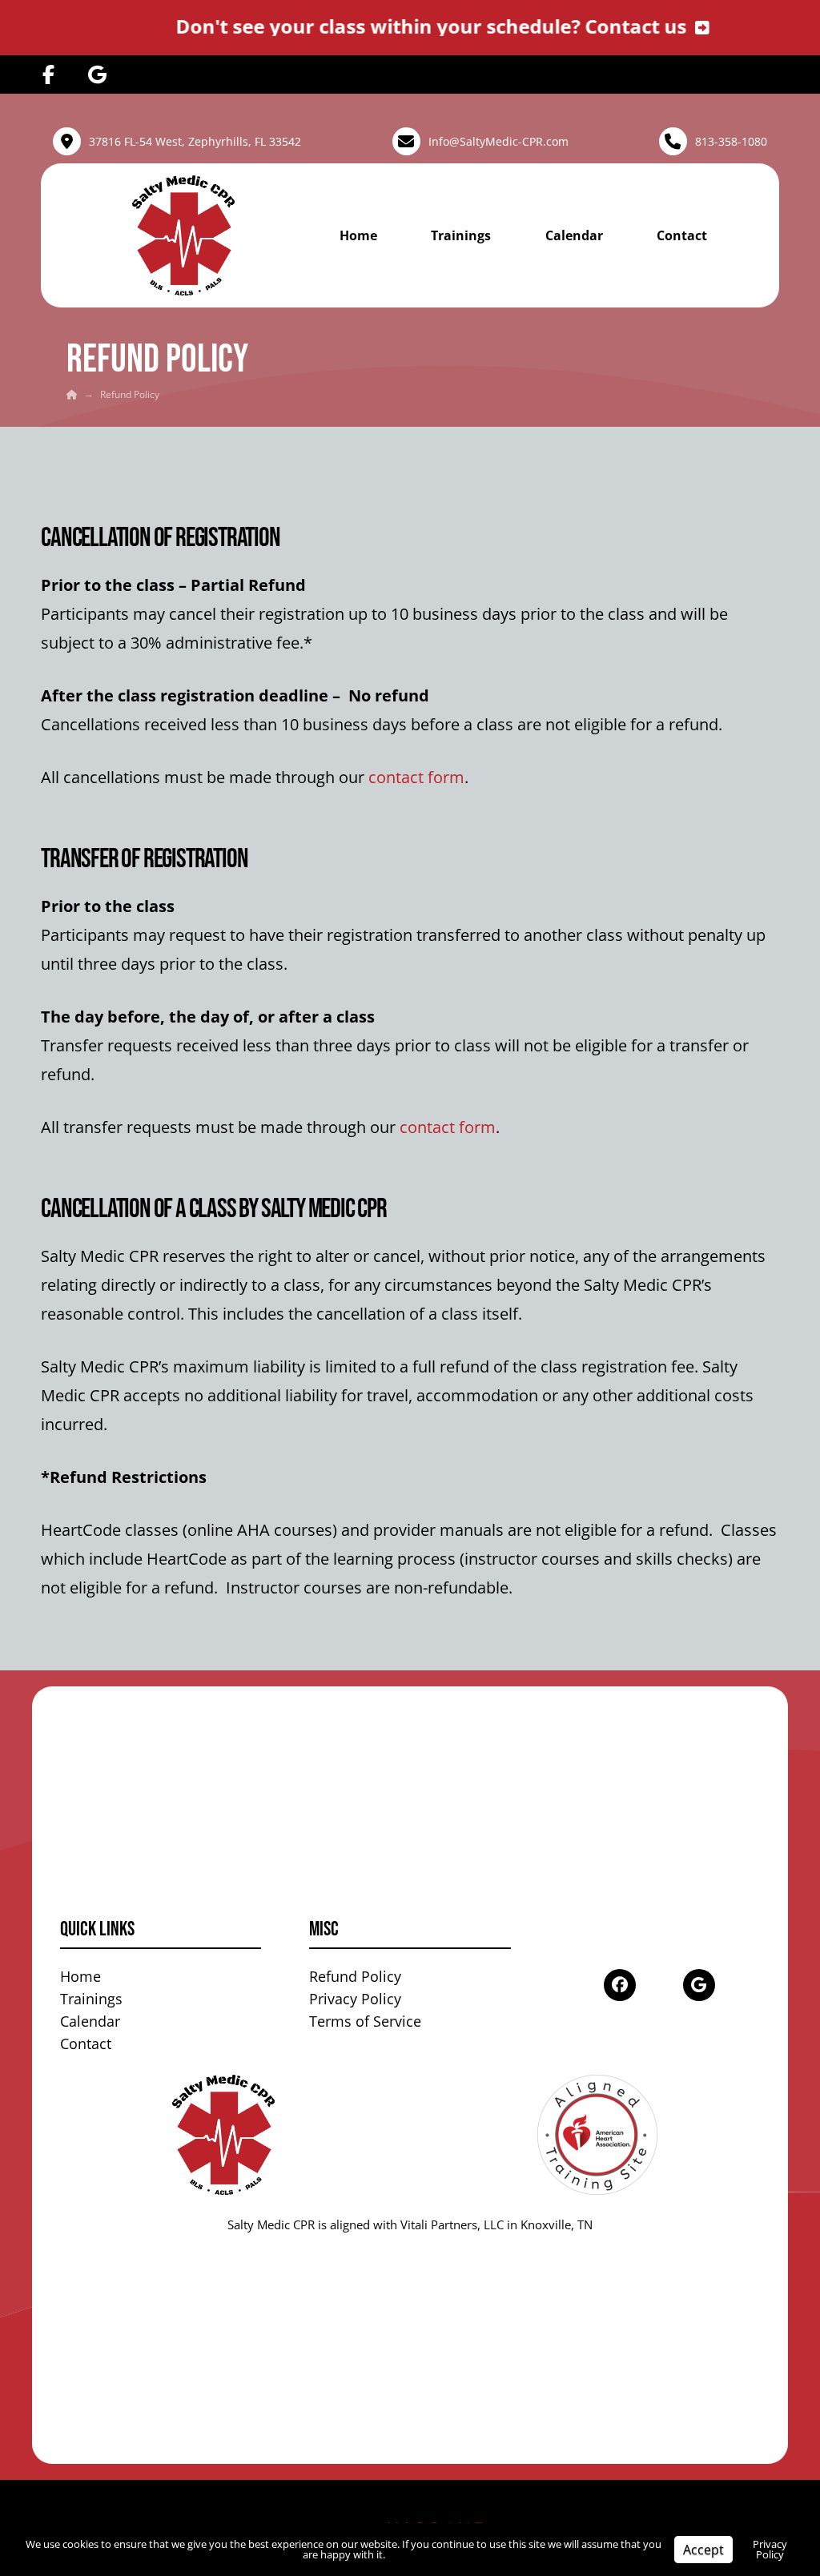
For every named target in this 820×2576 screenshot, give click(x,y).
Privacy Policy (770, 2549)
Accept (703, 2550)
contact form (416, 777)
